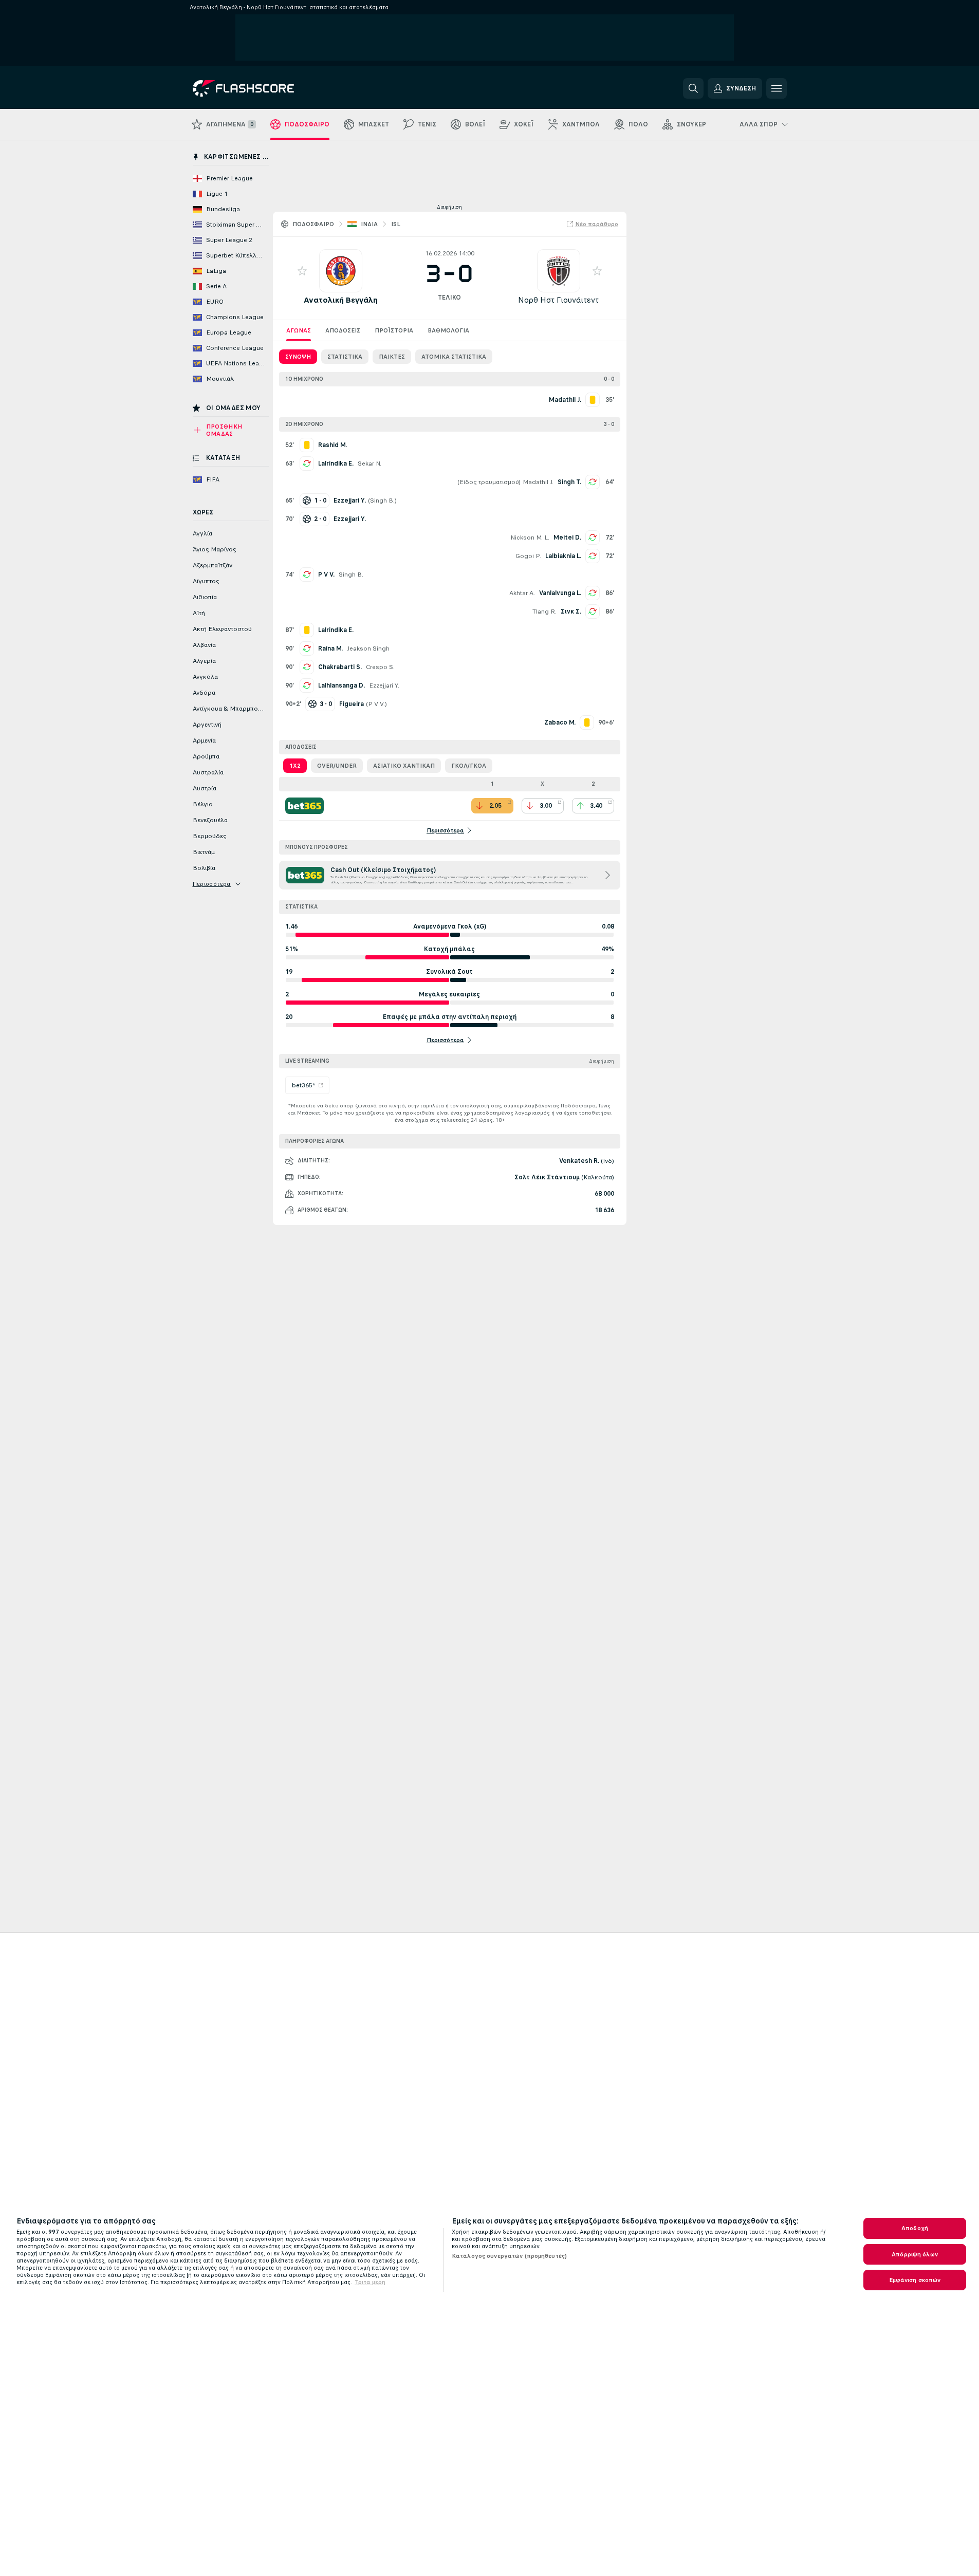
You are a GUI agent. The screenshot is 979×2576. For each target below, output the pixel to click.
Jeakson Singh (368, 648)
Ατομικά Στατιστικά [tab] (454, 357)
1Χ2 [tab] (295, 766)
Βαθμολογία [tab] (448, 330)
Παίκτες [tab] (392, 357)
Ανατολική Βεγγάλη (341, 300)
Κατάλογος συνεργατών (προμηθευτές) (509, 2256)
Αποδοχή (915, 2228)
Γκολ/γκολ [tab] (469, 766)
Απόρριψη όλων (915, 2254)
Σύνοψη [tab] (298, 357)
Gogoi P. (528, 556)
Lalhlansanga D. (341, 685)
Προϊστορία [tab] (394, 330)
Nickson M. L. (530, 538)
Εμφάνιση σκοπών (915, 2280)
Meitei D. (567, 538)
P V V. (326, 574)
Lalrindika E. (336, 464)
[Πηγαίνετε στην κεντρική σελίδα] (263, 88)
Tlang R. (544, 611)
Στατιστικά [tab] (345, 357)
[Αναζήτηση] (693, 88)
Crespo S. (380, 667)
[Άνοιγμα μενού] (777, 88)
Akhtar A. (522, 593)
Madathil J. (538, 482)
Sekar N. (370, 464)
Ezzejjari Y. (384, 685)
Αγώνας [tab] (299, 330)
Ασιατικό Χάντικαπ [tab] (404, 766)
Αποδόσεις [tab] (343, 330)
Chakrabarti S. (340, 667)
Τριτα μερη (370, 2282)
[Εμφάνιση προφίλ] (341, 271)
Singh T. (569, 482)
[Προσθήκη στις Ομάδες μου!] (302, 271)
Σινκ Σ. (571, 611)
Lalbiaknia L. (563, 556)
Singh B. (382, 501)
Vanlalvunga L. (560, 593)
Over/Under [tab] (337, 766)
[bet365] (304, 806)
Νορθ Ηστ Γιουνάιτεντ (558, 300)
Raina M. (330, 648)
